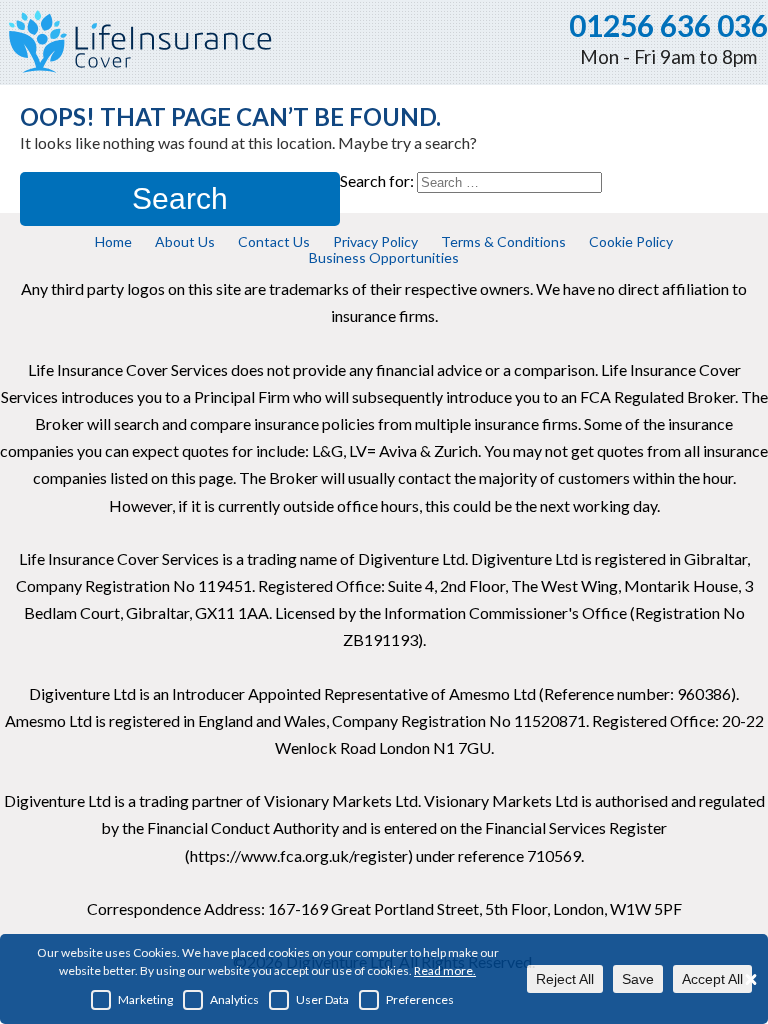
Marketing (145, 999)
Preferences (420, 999)
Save (638, 979)
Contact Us (274, 241)
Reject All (565, 979)
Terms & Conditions (503, 241)
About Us (185, 241)
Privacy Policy (375, 241)
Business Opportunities (384, 257)
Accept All (712, 979)
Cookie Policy (631, 241)
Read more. (445, 970)
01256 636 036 (668, 25)
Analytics (234, 999)
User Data (322, 999)
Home (113, 241)
